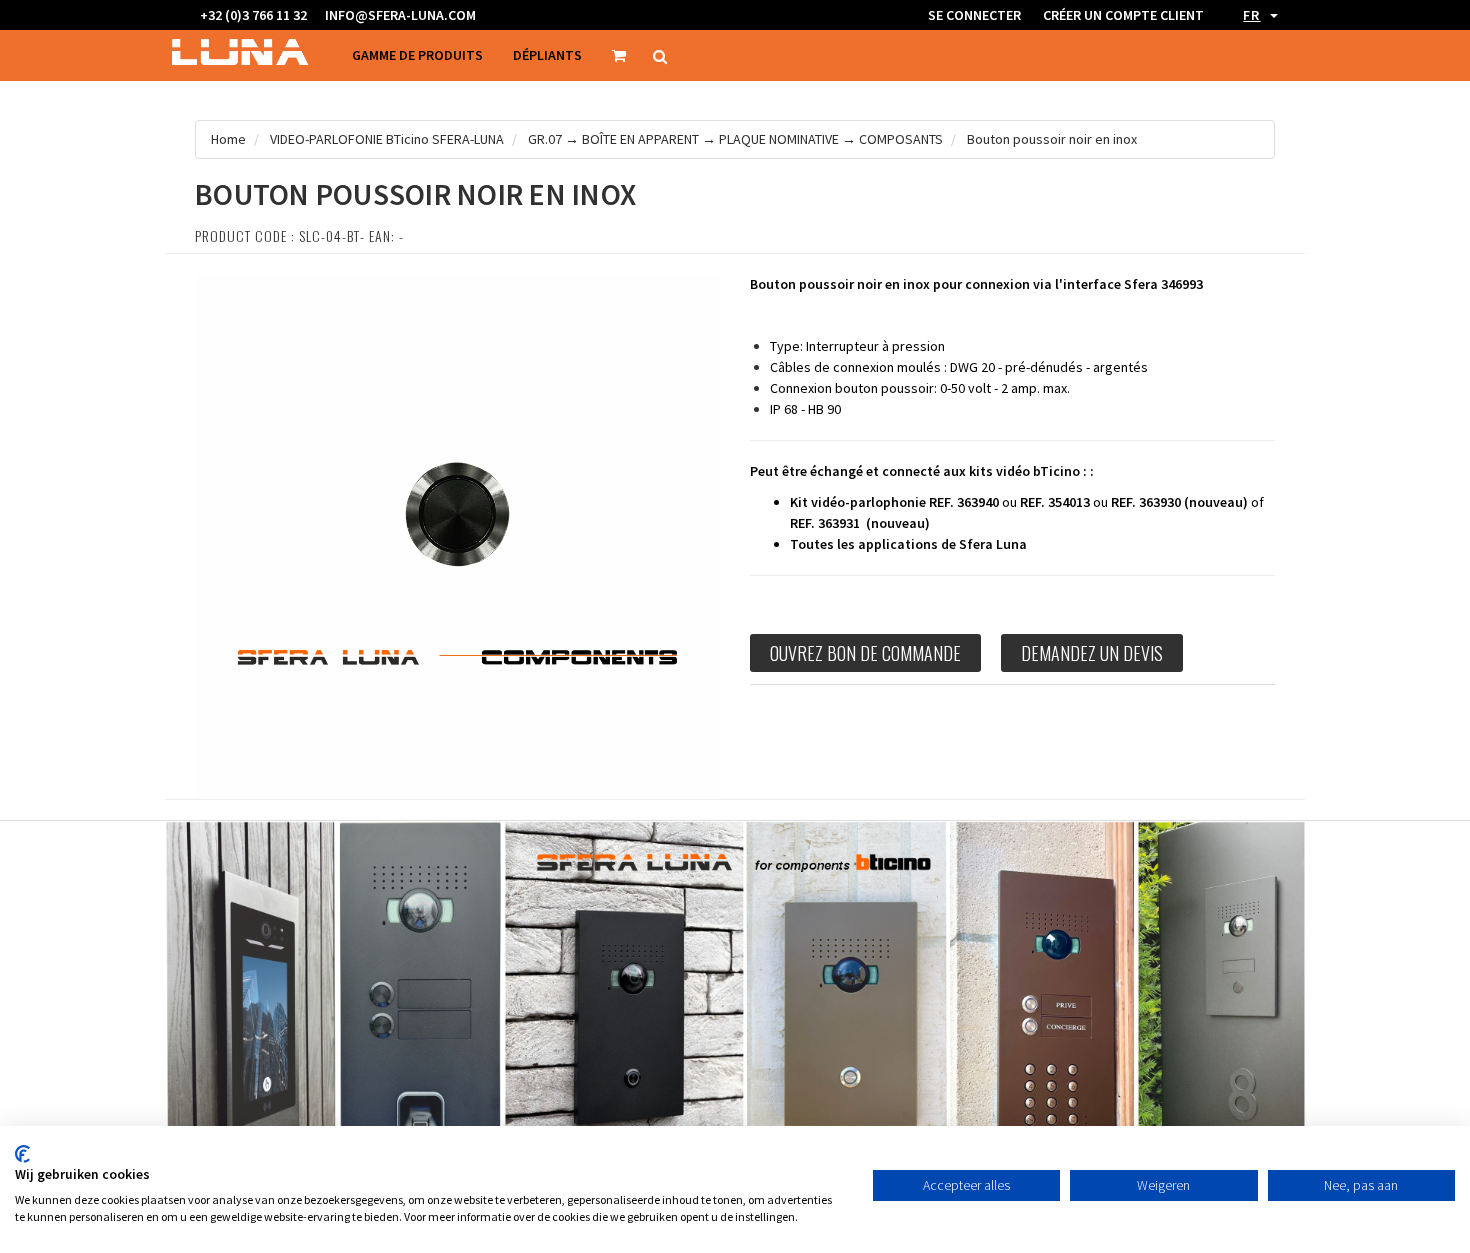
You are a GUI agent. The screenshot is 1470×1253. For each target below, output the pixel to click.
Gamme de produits (417, 55)
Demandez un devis (1092, 653)
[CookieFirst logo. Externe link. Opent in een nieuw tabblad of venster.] (22, 1154)
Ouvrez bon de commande (865, 653)
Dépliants (547, 55)
